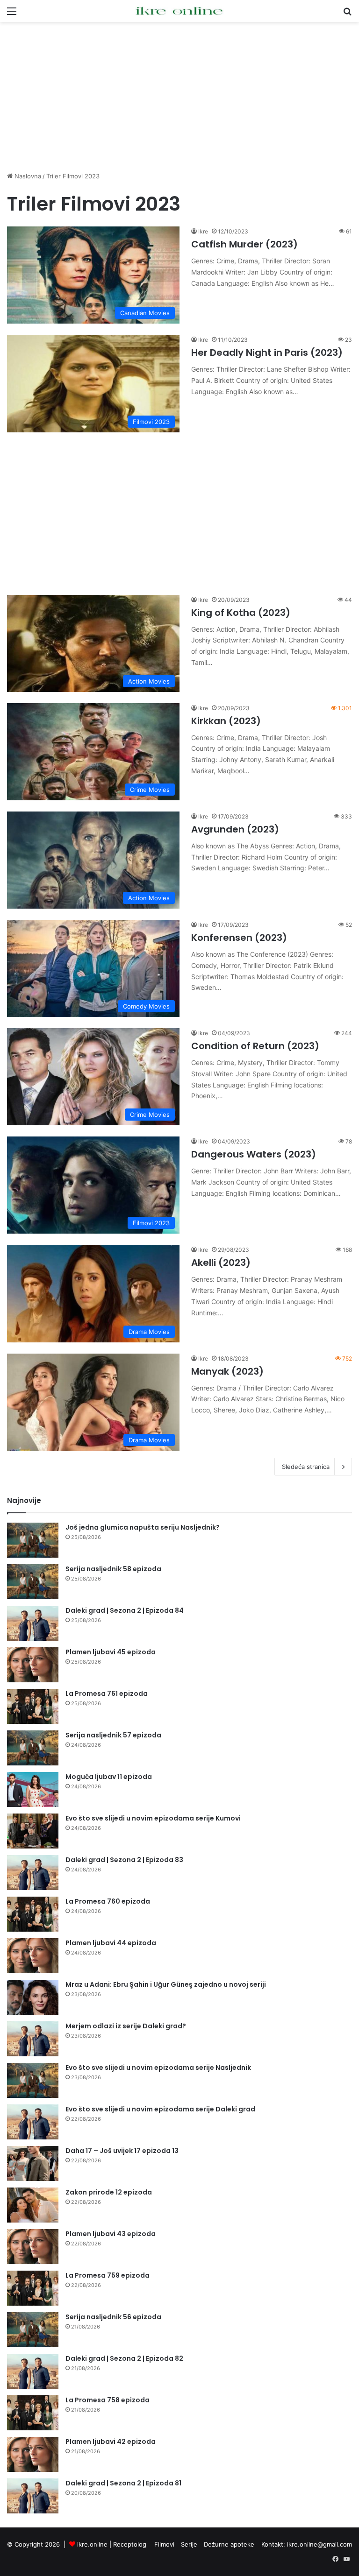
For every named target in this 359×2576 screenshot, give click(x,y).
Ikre (203, 231)
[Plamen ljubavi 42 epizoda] (33, 2454)
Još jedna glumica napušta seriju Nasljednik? (143, 1527)
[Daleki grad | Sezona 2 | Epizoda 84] (33, 1623)
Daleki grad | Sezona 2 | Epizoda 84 (125, 1610)
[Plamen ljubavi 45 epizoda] (33, 1665)
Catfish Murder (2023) (244, 244)
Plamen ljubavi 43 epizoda (111, 2234)
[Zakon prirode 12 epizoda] (33, 2205)
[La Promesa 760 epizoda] (33, 1914)
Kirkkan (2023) (226, 721)
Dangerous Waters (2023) (254, 1154)
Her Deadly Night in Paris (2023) (267, 353)
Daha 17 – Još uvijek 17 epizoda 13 (122, 2151)
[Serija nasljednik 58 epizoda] (33, 1582)
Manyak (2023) (227, 1371)
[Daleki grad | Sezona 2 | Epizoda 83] (33, 1873)
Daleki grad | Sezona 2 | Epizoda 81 (123, 2483)
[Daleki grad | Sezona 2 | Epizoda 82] (33, 2371)
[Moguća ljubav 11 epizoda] (33, 1789)
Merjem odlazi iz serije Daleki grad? (126, 2026)
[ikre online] (179, 11)
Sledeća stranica (306, 1467)
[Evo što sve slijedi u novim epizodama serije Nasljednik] (33, 2080)
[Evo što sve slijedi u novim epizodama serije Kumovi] (33, 1831)
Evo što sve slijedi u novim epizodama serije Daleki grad (160, 2109)
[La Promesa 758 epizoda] (33, 2413)
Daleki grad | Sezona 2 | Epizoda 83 (124, 1860)
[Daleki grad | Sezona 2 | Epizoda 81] (33, 2496)
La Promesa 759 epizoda (108, 2275)
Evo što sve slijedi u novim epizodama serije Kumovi (153, 1818)
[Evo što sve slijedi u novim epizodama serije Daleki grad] (33, 2122)
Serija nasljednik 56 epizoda (113, 2317)
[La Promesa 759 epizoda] (33, 2288)
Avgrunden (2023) (235, 829)
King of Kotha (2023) (241, 613)
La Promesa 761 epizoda (107, 1694)
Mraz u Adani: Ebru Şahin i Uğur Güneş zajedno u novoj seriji (166, 1984)
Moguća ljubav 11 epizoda (109, 1777)
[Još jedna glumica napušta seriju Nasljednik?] (33, 1540)
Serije (189, 2544)
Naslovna (27, 176)
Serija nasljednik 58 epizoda (113, 1569)
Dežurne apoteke (229, 2544)
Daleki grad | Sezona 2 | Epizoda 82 (124, 2358)
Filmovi (164, 2544)
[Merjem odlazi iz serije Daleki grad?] (33, 2039)
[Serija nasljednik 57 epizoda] (33, 1748)
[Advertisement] (179, 97)
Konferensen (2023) (239, 938)
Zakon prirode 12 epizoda (109, 2192)
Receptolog (130, 2544)
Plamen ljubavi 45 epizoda (111, 1652)
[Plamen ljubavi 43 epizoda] (33, 2247)
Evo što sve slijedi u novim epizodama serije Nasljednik (158, 2068)
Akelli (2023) (221, 1263)
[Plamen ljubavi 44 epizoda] (33, 1956)
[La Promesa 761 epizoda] (33, 1706)
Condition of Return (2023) (255, 1046)
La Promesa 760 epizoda (108, 1901)
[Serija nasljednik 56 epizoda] (33, 2330)
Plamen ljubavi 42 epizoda (111, 2442)
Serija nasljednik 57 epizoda (113, 1735)
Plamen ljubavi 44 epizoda (111, 1943)
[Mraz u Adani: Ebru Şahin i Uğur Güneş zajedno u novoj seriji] (33, 1997)
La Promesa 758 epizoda (108, 2400)
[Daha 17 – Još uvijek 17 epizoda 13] (33, 2163)
